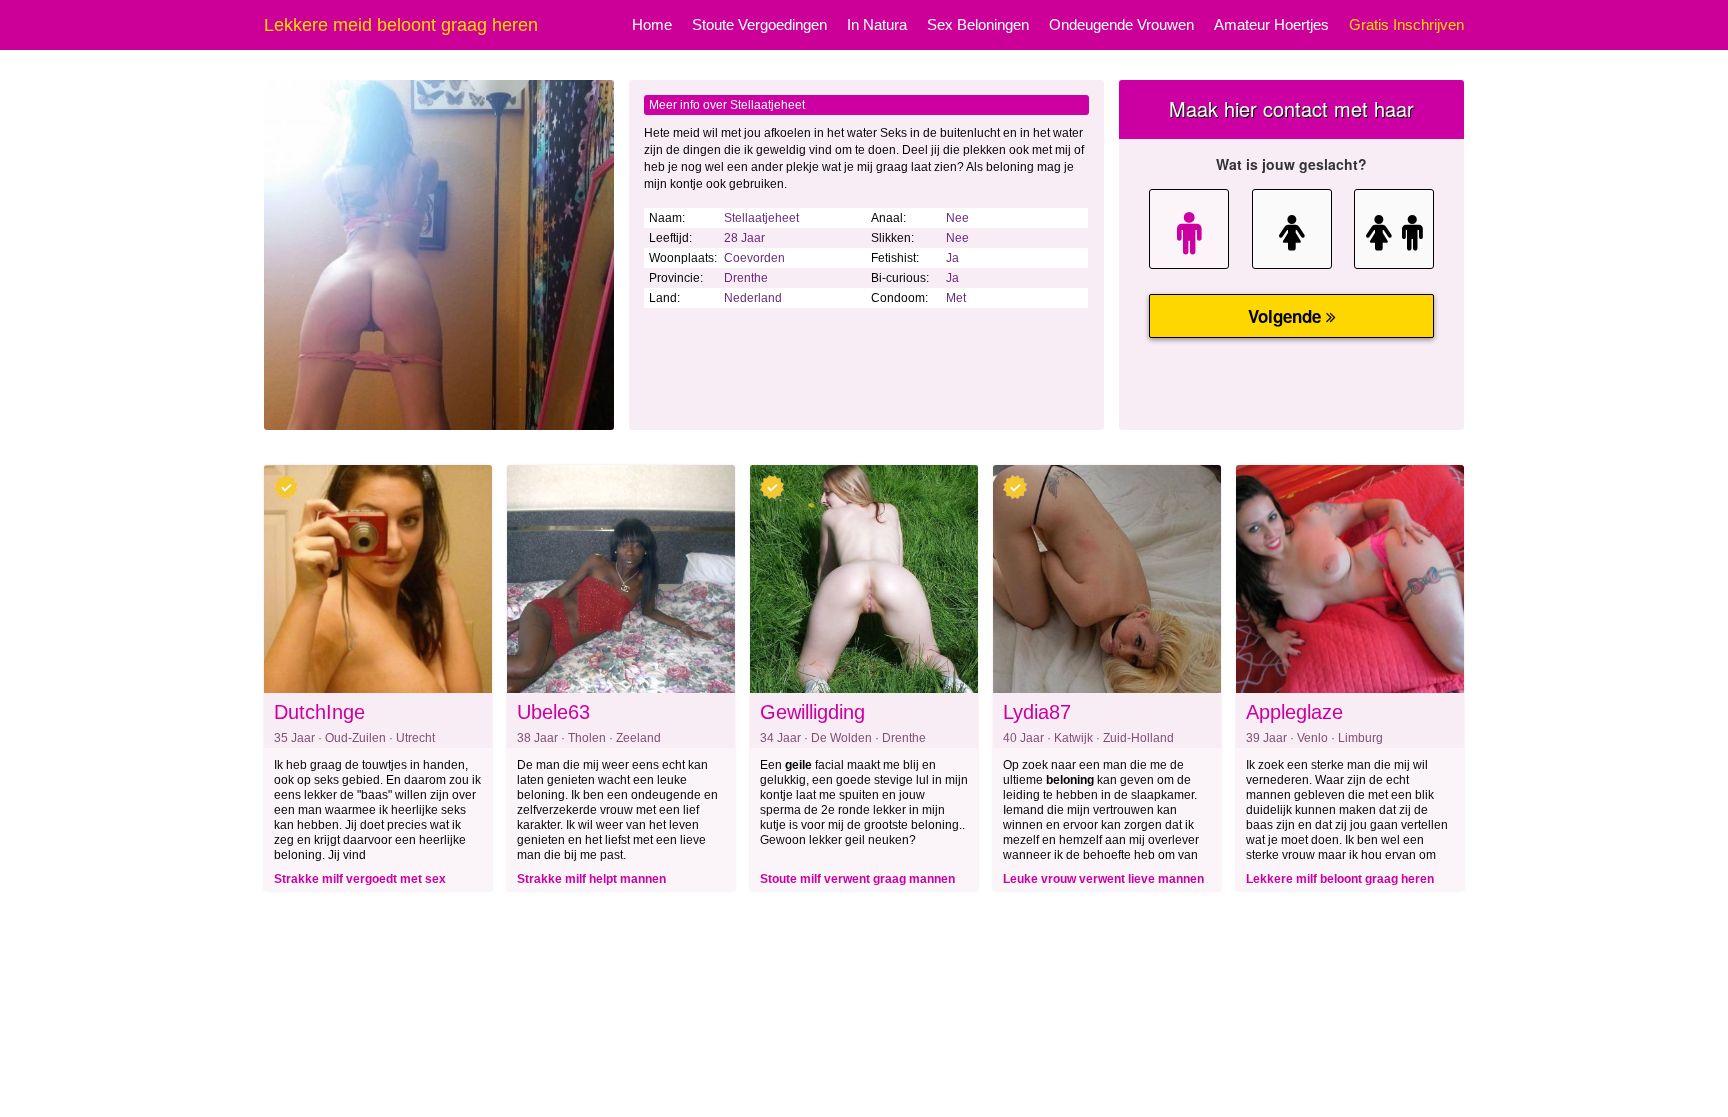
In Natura (877, 24)
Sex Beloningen (978, 24)
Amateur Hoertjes (1271, 24)
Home (652, 24)
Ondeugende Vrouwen (1121, 24)
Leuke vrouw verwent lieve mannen (1103, 879)
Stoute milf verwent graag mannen (857, 879)
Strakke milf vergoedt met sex (360, 879)
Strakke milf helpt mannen (591, 879)
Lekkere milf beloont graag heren (1340, 879)
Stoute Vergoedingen (759, 24)
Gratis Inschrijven (1406, 24)
